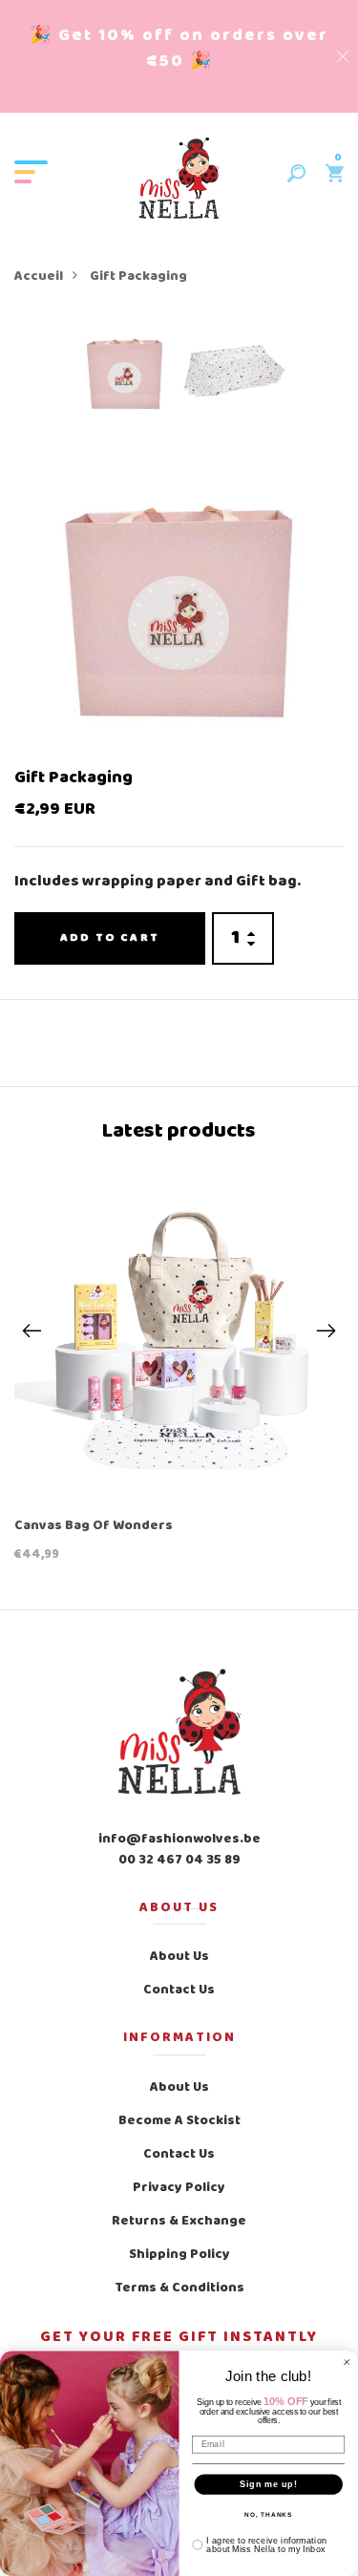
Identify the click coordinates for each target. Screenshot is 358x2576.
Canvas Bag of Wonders (94, 1527)
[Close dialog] (347, 2363)
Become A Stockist (179, 2121)
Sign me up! (269, 2484)
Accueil (39, 277)
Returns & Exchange (179, 2221)
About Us (179, 1957)
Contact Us (179, 1990)
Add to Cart (110, 938)
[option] (125, 377)
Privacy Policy (179, 2188)
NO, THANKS (269, 2515)
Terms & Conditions (179, 2288)
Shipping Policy (179, 2255)
